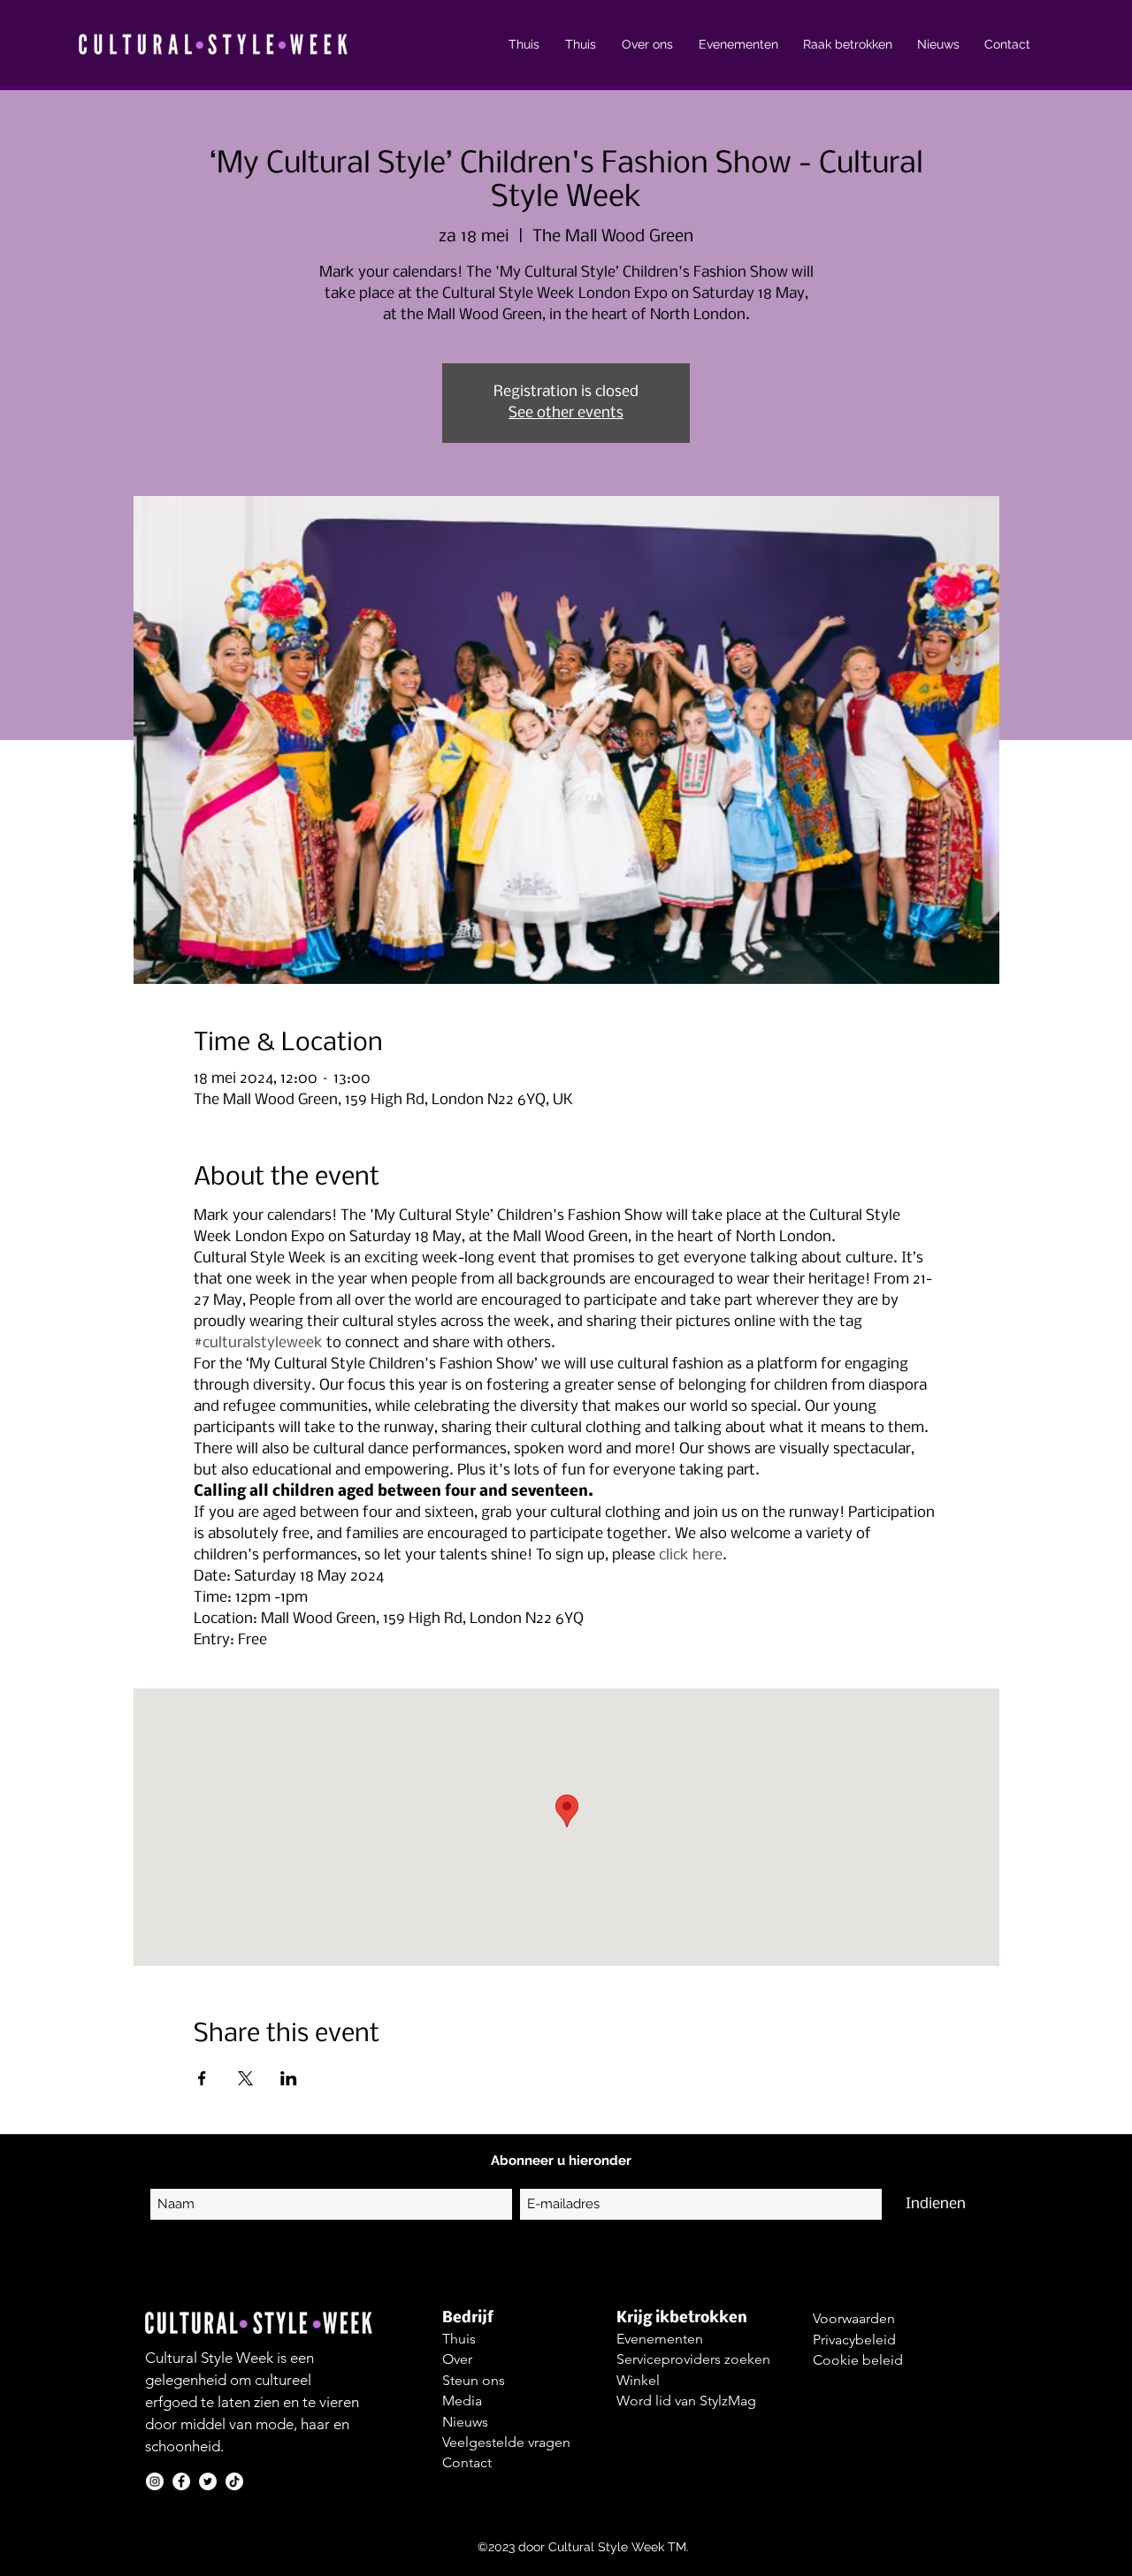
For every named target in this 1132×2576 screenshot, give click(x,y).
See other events (566, 413)
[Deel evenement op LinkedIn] (289, 2078)
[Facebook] (181, 2481)
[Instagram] (155, 2481)
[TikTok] (234, 2481)
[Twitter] (208, 2481)
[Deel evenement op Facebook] (202, 2078)
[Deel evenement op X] (245, 2078)
